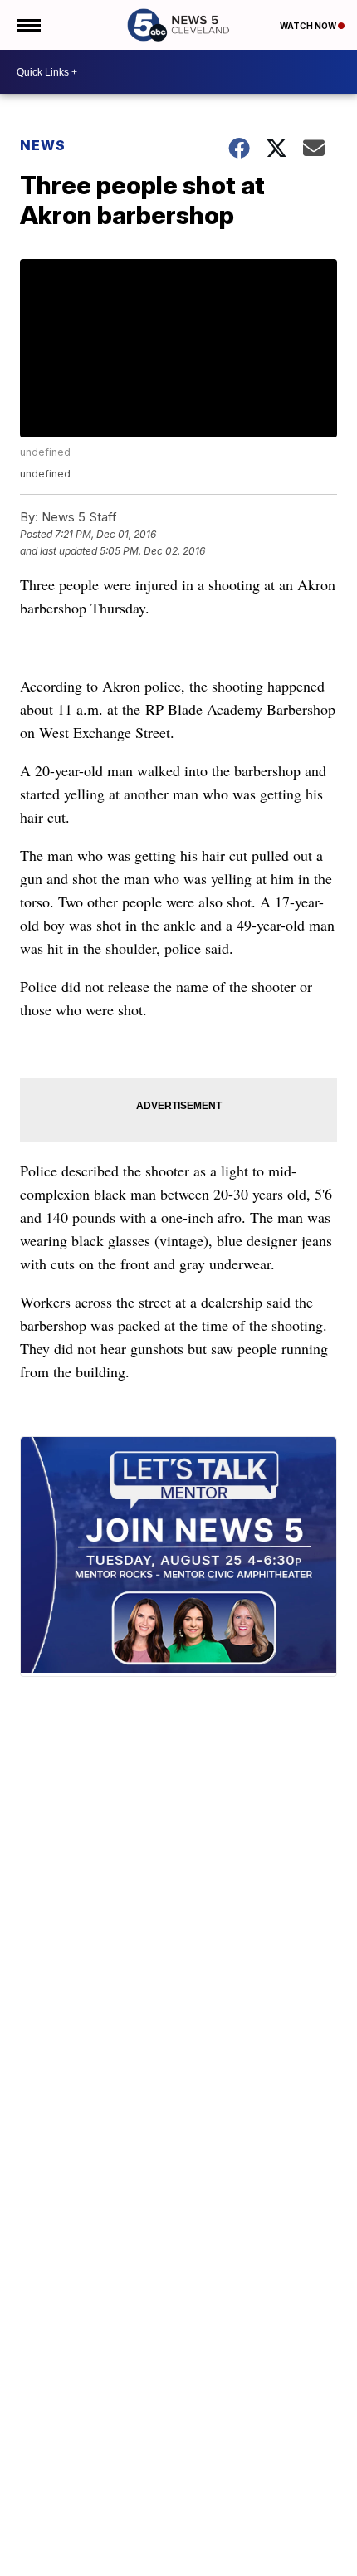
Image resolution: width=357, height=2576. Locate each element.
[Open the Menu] (28, 25)
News (43, 145)
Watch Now (309, 26)
